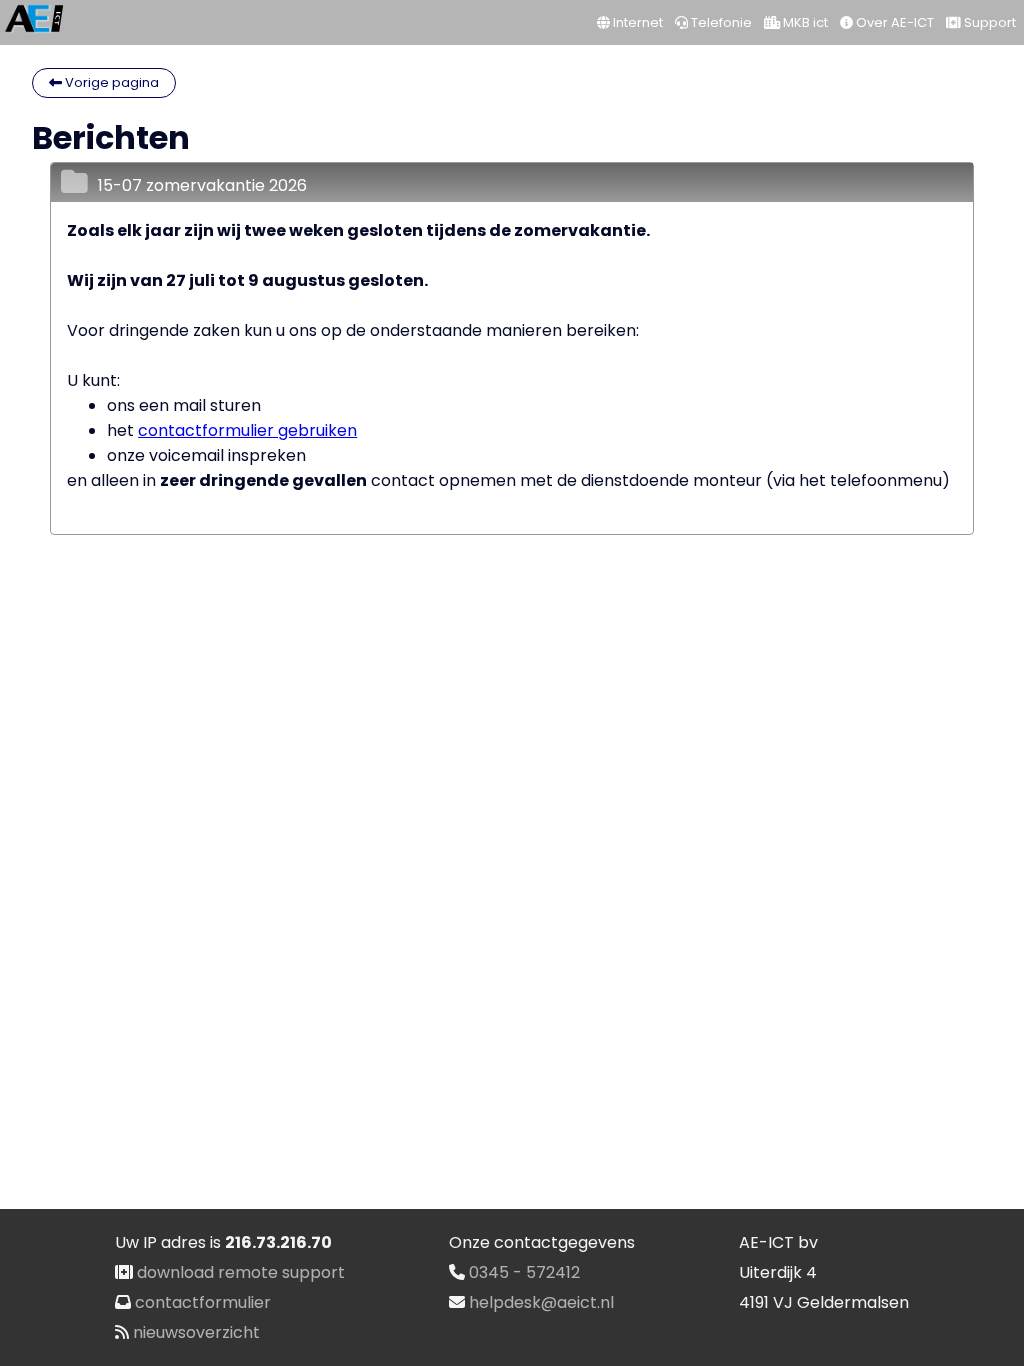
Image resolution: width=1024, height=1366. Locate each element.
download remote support (241, 1272)
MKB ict (804, 22)
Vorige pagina (110, 82)
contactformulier (203, 1302)
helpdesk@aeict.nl (541, 1302)
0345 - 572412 (524, 1272)
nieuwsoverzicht (196, 1332)
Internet (636, 22)
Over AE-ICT (893, 22)
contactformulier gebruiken (247, 430)
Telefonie (720, 22)
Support (988, 22)
